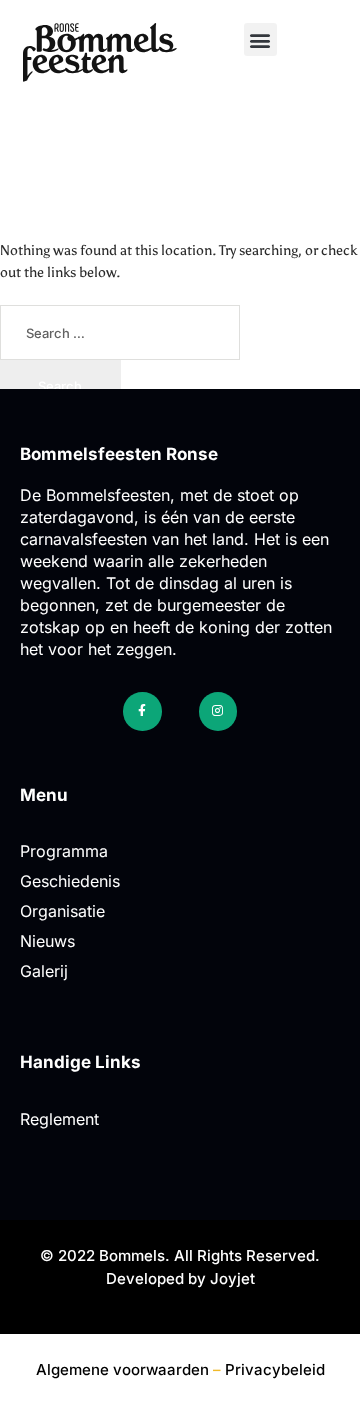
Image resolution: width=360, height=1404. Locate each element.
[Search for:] (120, 333)
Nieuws (47, 941)
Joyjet (232, 1278)
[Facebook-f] (142, 711)
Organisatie (62, 911)
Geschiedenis (70, 881)
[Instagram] (218, 711)
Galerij (44, 971)
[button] (260, 39)
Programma (64, 851)
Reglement (59, 1119)
